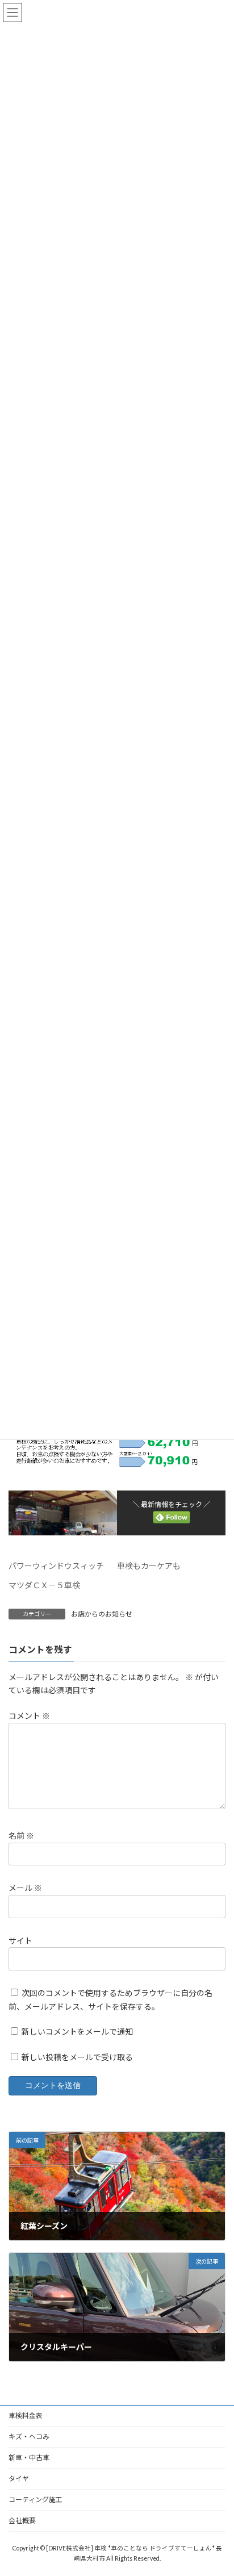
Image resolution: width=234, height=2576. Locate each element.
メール (25, 1888)
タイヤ (19, 2479)
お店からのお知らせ (102, 1614)
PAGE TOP (217, 2487)
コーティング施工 (35, 2500)
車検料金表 (26, 2416)
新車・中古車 (29, 2458)
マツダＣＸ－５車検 (44, 1585)
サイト (20, 1941)
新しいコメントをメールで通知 (77, 2032)
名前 (21, 1836)
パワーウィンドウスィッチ (56, 1566)
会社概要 (22, 2521)
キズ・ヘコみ (29, 2437)
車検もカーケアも (149, 1566)
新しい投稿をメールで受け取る (77, 2058)
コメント (29, 1716)
